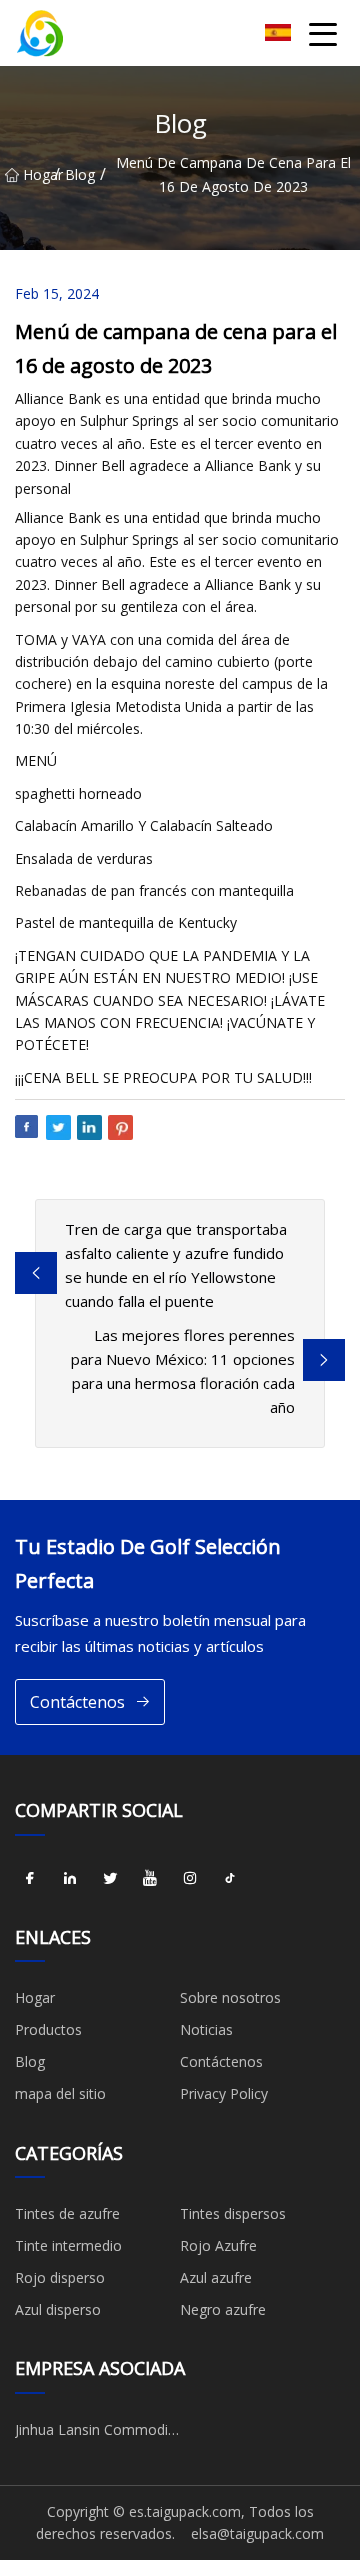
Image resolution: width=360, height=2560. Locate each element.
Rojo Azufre (218, 2245)
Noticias (206, 2029)
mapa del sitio (60, 2093)
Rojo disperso (60, 2277)
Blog (80, 174)
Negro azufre (223, 2309)
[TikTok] (230, 1879)
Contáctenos (77, 1702)
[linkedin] (70, 1879)
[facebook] (30, 1879)
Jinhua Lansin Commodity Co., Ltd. (97, 2433)
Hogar (38, 174)
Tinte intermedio (68, 2245)
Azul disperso (58, 2309)
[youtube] (150, 1879)
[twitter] (110, 1879)
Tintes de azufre (67, 2213)
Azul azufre (216, 2277)
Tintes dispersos (233, 2213)
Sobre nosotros (230, 1997)
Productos (48, 2029)
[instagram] (190, 1879)
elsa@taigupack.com (257, 2533)
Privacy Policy (224, 2093)
